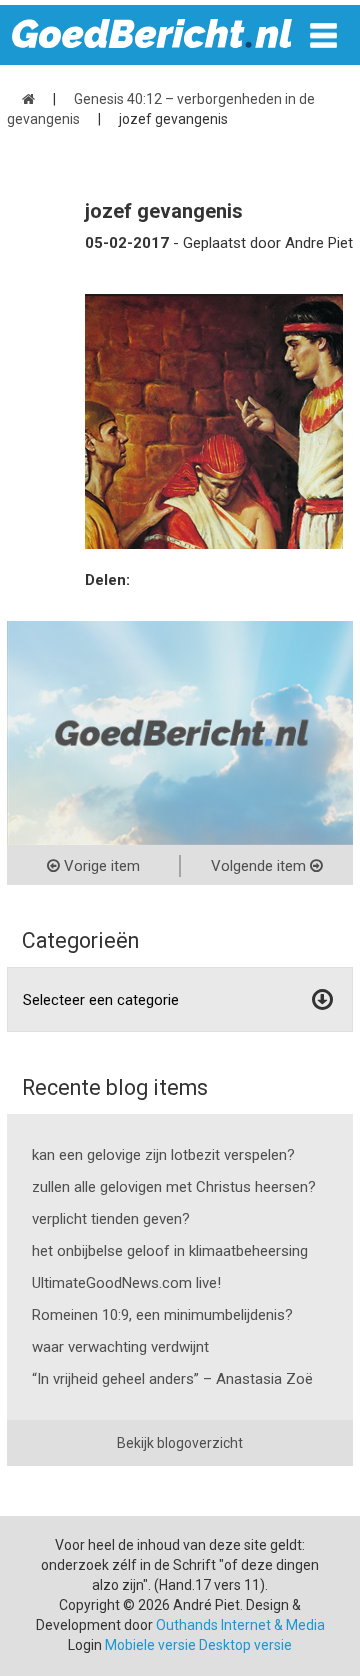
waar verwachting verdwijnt (120, 1347)
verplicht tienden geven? (111, 1219)
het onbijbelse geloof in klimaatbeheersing (170, 1251)
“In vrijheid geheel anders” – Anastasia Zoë (172, 1379)
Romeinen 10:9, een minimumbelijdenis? (162, 1315)
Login (85, 1645)
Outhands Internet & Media (240, 1625)
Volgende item (260, 866)
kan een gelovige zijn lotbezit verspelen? (163, 1155)
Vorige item (100, 866)
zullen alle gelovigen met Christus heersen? (174, 1187)
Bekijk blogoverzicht (180, 1443)
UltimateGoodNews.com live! (126, 1283)
